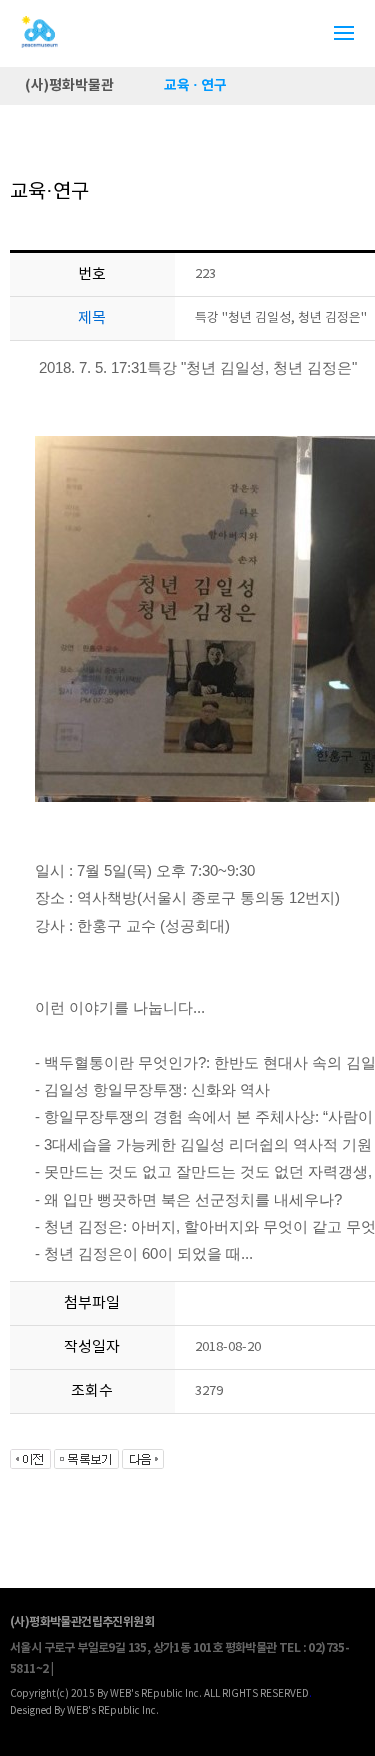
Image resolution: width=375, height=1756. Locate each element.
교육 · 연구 (195, 85)
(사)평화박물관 (69, 85)
